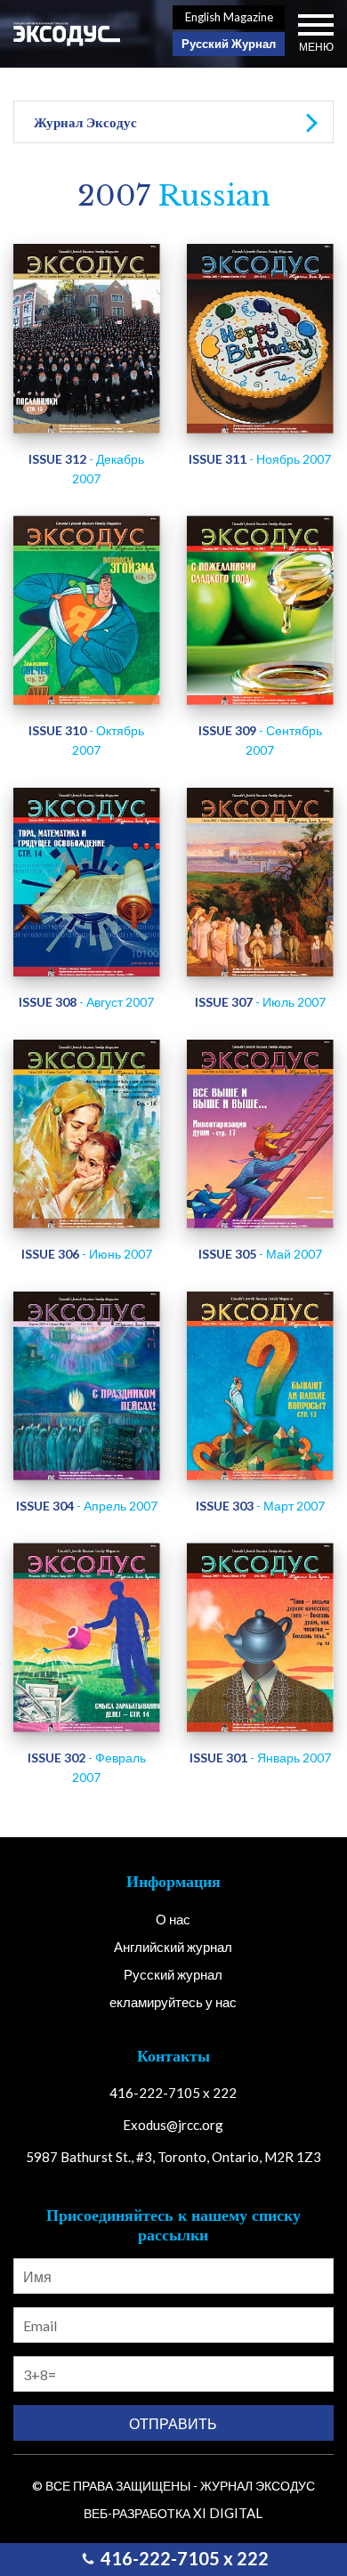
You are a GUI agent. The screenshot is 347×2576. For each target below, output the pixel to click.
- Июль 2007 (260, 1002)
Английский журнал (173, 1947)
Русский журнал (173, 1974)
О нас (173, 1919)
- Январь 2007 (260, 1758)
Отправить (173, 2423)
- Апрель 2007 (87, 1506)
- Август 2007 (86, 1002)
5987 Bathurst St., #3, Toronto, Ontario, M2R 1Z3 (173, 2157)
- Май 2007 (260, 1254)
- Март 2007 (260, 1506)
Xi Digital (228, 2513)
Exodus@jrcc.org (173, 2125)
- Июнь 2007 (87, 1254)
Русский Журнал (229, 44)
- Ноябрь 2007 (260, 459)
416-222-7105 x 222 (183, 2558)
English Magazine (229, 17)
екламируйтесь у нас (173, 2002)
